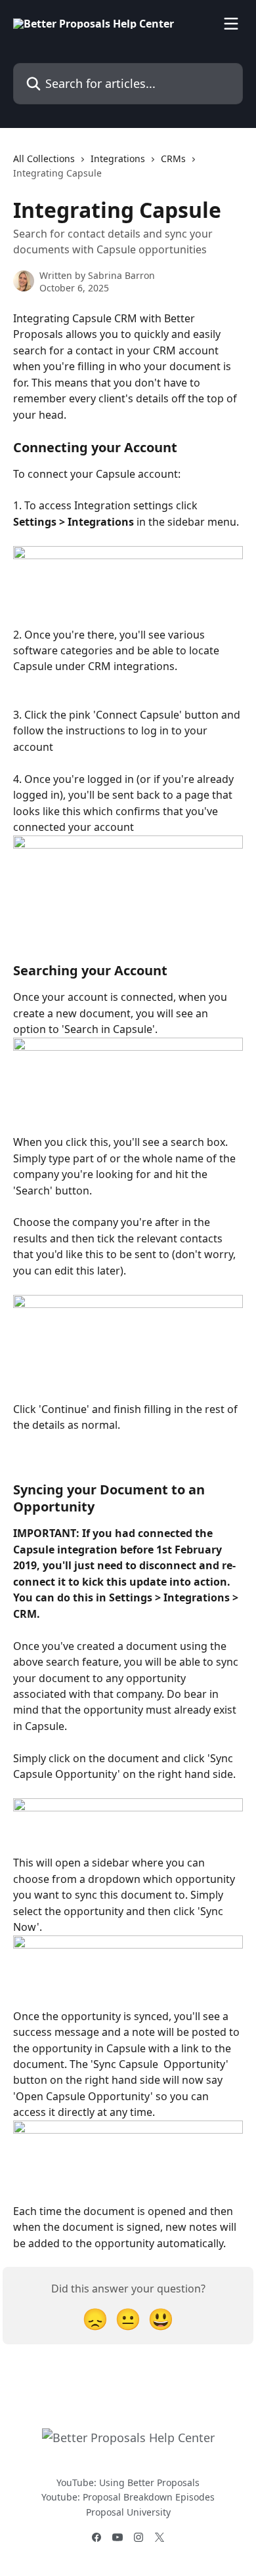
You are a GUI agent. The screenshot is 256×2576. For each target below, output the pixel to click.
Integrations (118, 158)
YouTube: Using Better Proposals (128, 2482)
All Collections (44, 158)
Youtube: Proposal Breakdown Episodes (128, 2497)
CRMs (173, 158)
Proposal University (128, 2512)
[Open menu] (231, 24)
